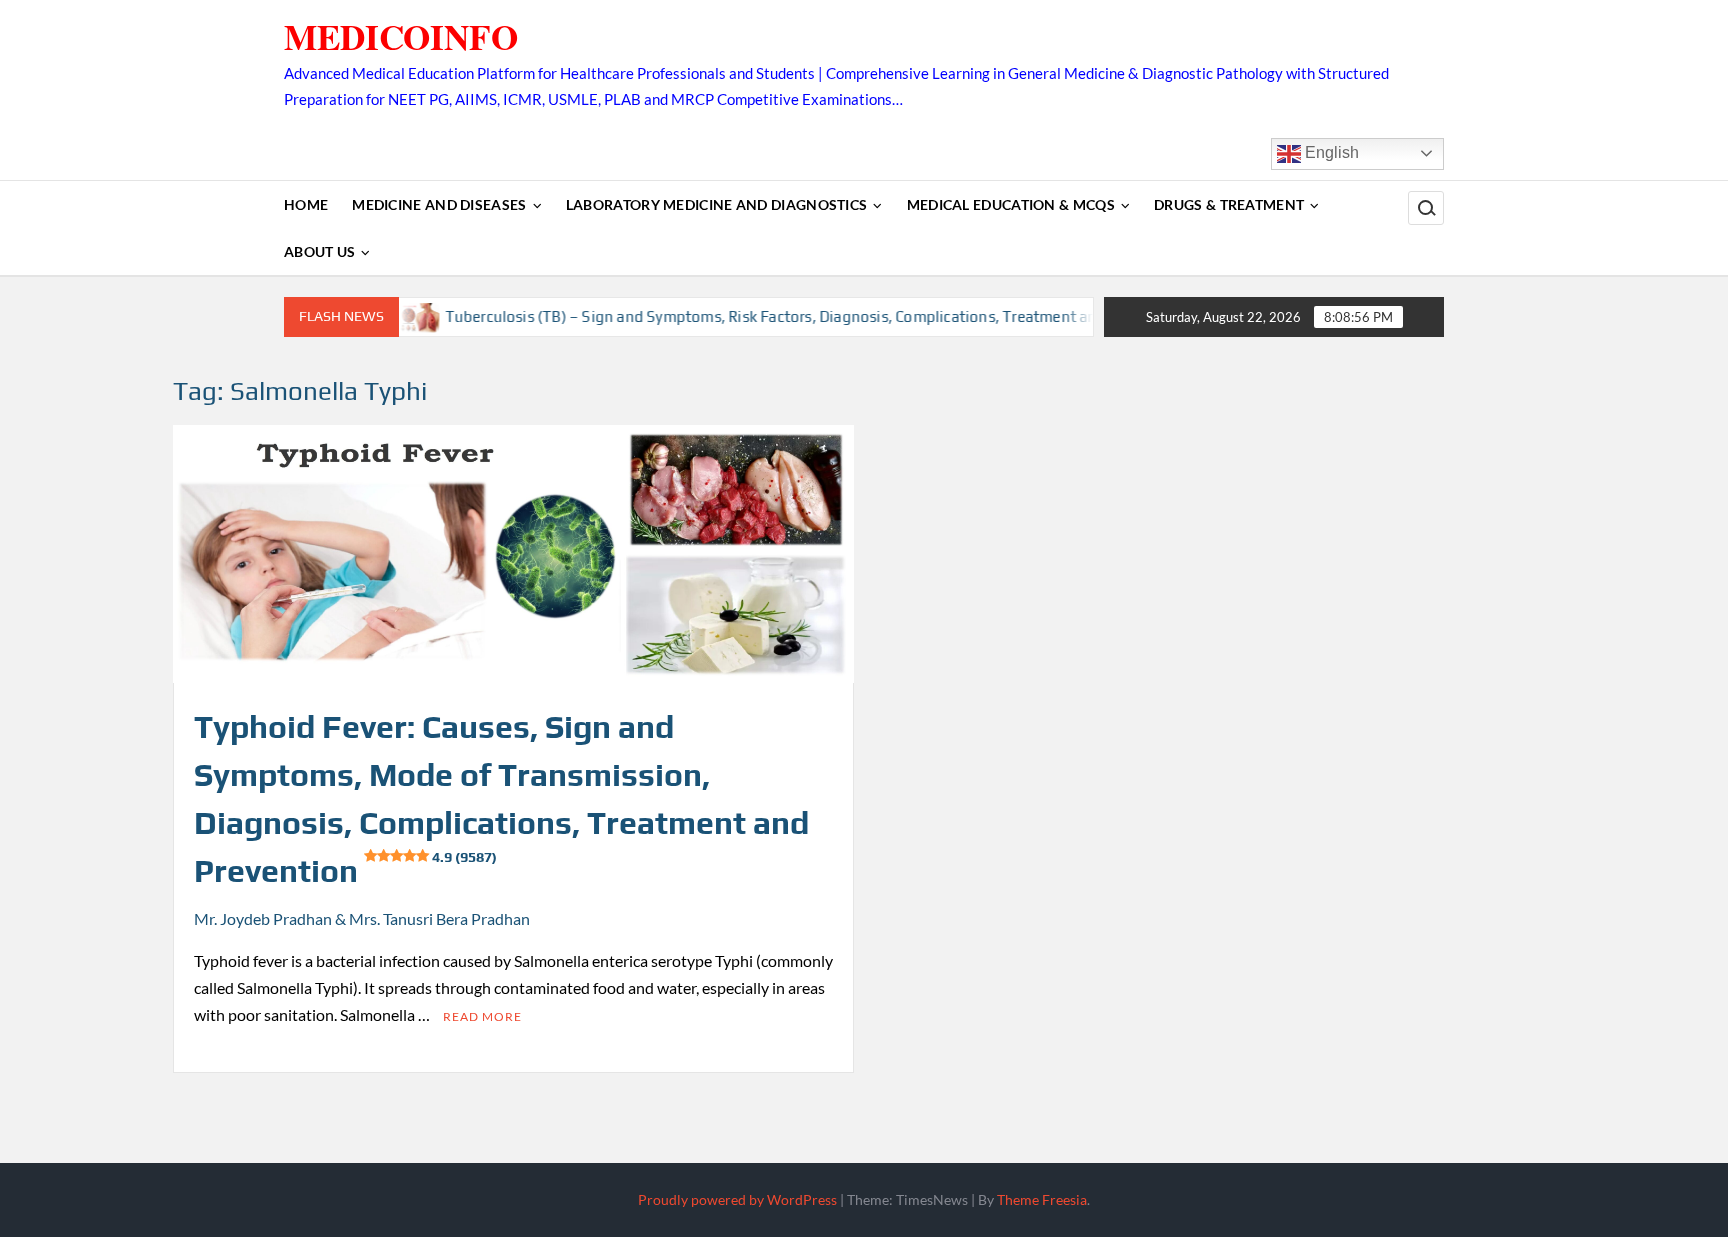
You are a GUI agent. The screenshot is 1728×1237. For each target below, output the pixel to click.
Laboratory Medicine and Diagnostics (717, 204)
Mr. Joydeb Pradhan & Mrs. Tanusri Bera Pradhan (362, 918)
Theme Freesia (1042, 1199)
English (1330, 152)
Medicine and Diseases (439, 204)
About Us (319, 251)
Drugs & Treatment (1229, 204)
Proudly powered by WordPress (737, 1199)
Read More (482, 1016)
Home (306, 204)
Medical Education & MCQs (1011, 204)
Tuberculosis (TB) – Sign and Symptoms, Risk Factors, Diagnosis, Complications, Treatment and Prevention (783, 316)
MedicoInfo (401, 36)
